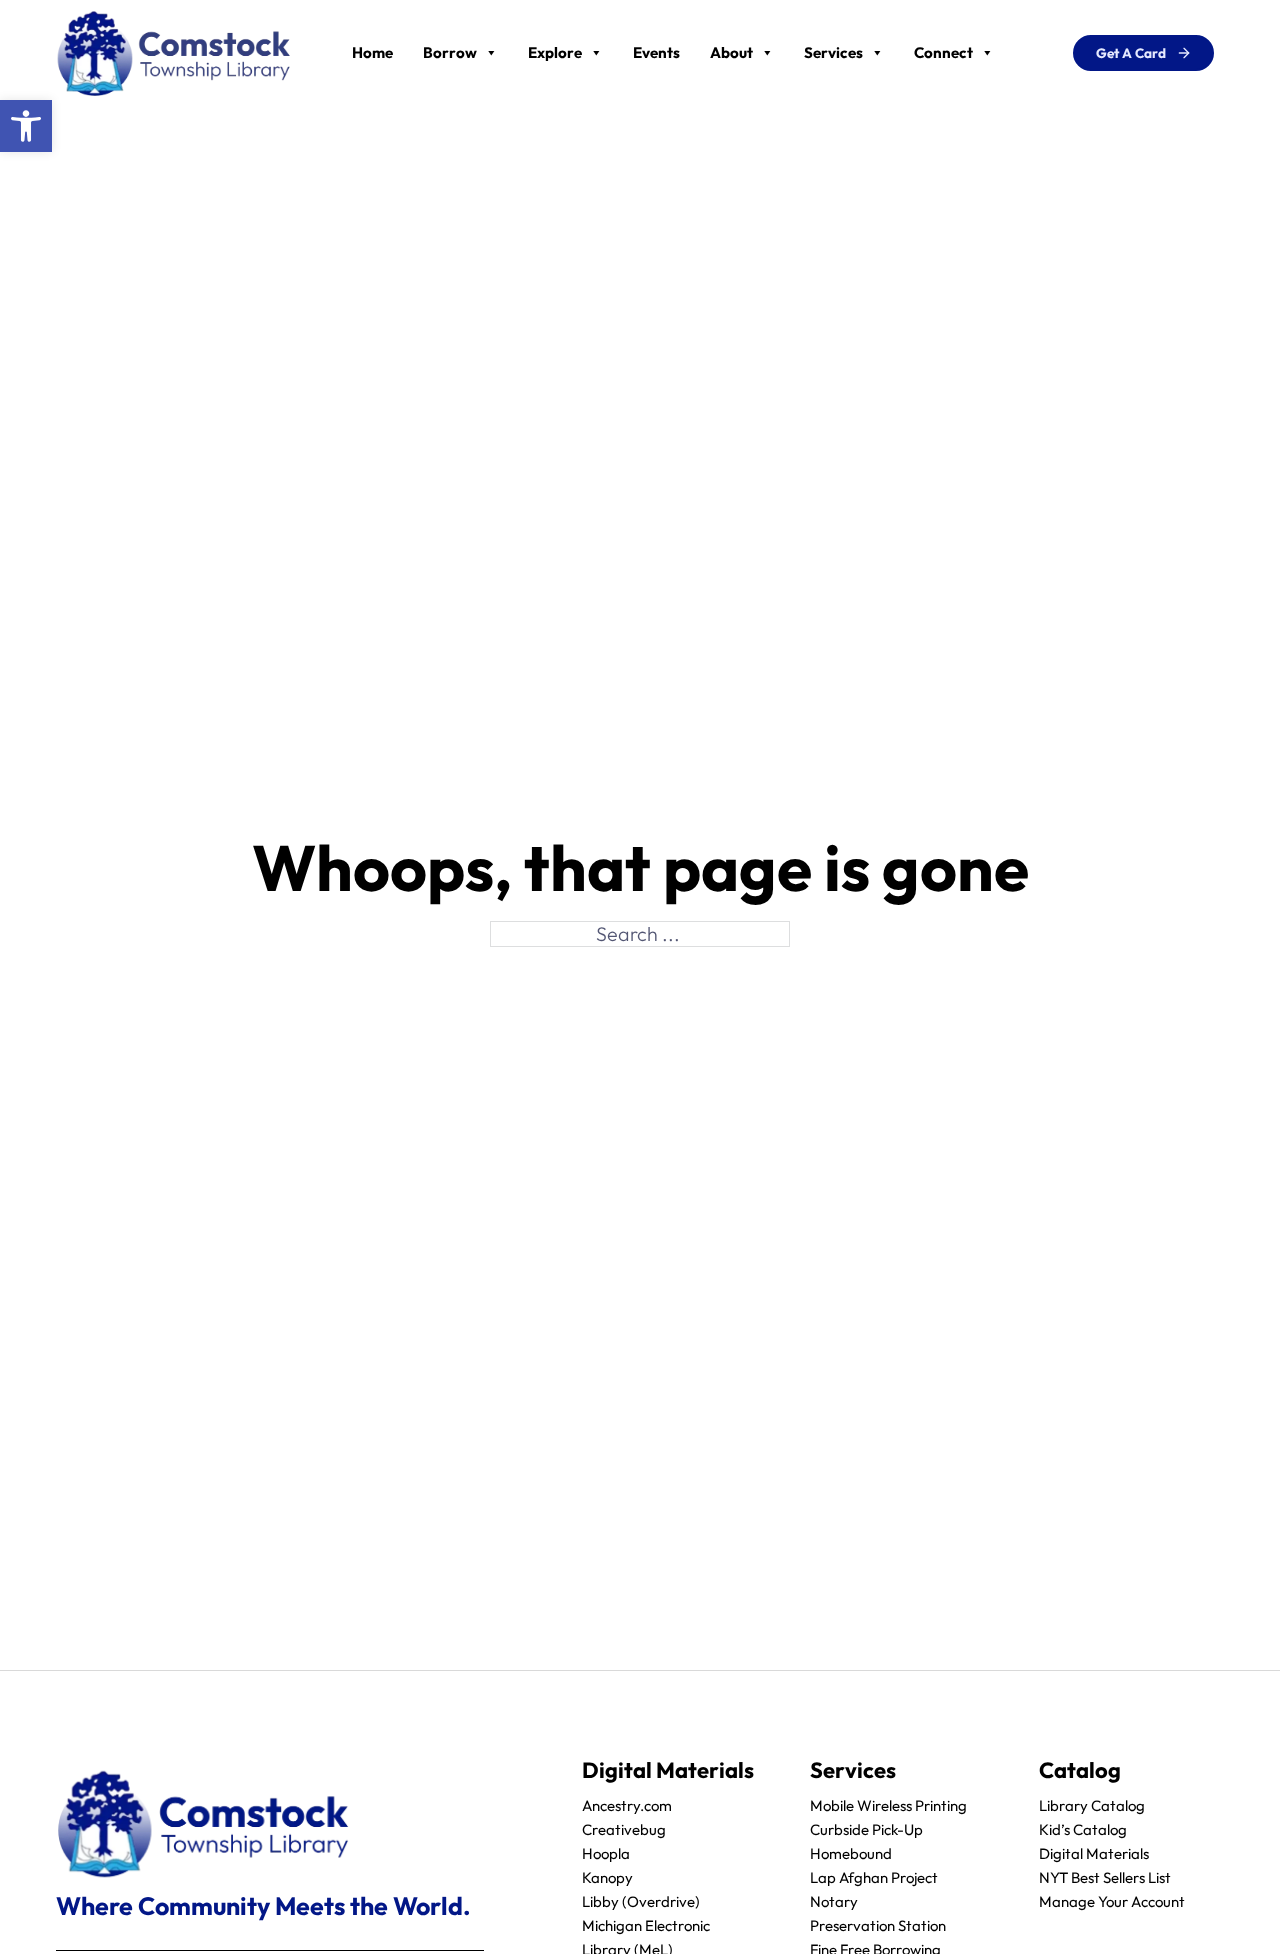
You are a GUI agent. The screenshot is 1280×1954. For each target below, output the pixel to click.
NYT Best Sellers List (1105, 1877)
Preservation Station (878, 1925)
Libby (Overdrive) (641, 1901)
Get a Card (1131, 53)
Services (833, 52)
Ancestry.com (627, 1805)
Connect (943, 52)
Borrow (450, 52)
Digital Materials (1094, 1853)
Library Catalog (1092, 1805)
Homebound (851, 1853)
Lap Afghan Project (874, 1877)
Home (372, 52)
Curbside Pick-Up (866, 1829)
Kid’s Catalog (1083, 1829)
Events (656, 52)
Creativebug (624, 1829)
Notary (834, 1901)
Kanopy (607, 1877)
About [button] (731, 52)
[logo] (174, 50)
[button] (26, 126)
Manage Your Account (1112, 1901)
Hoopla (606, 1853)
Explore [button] (555, 52)
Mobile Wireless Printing (888, 1805)
